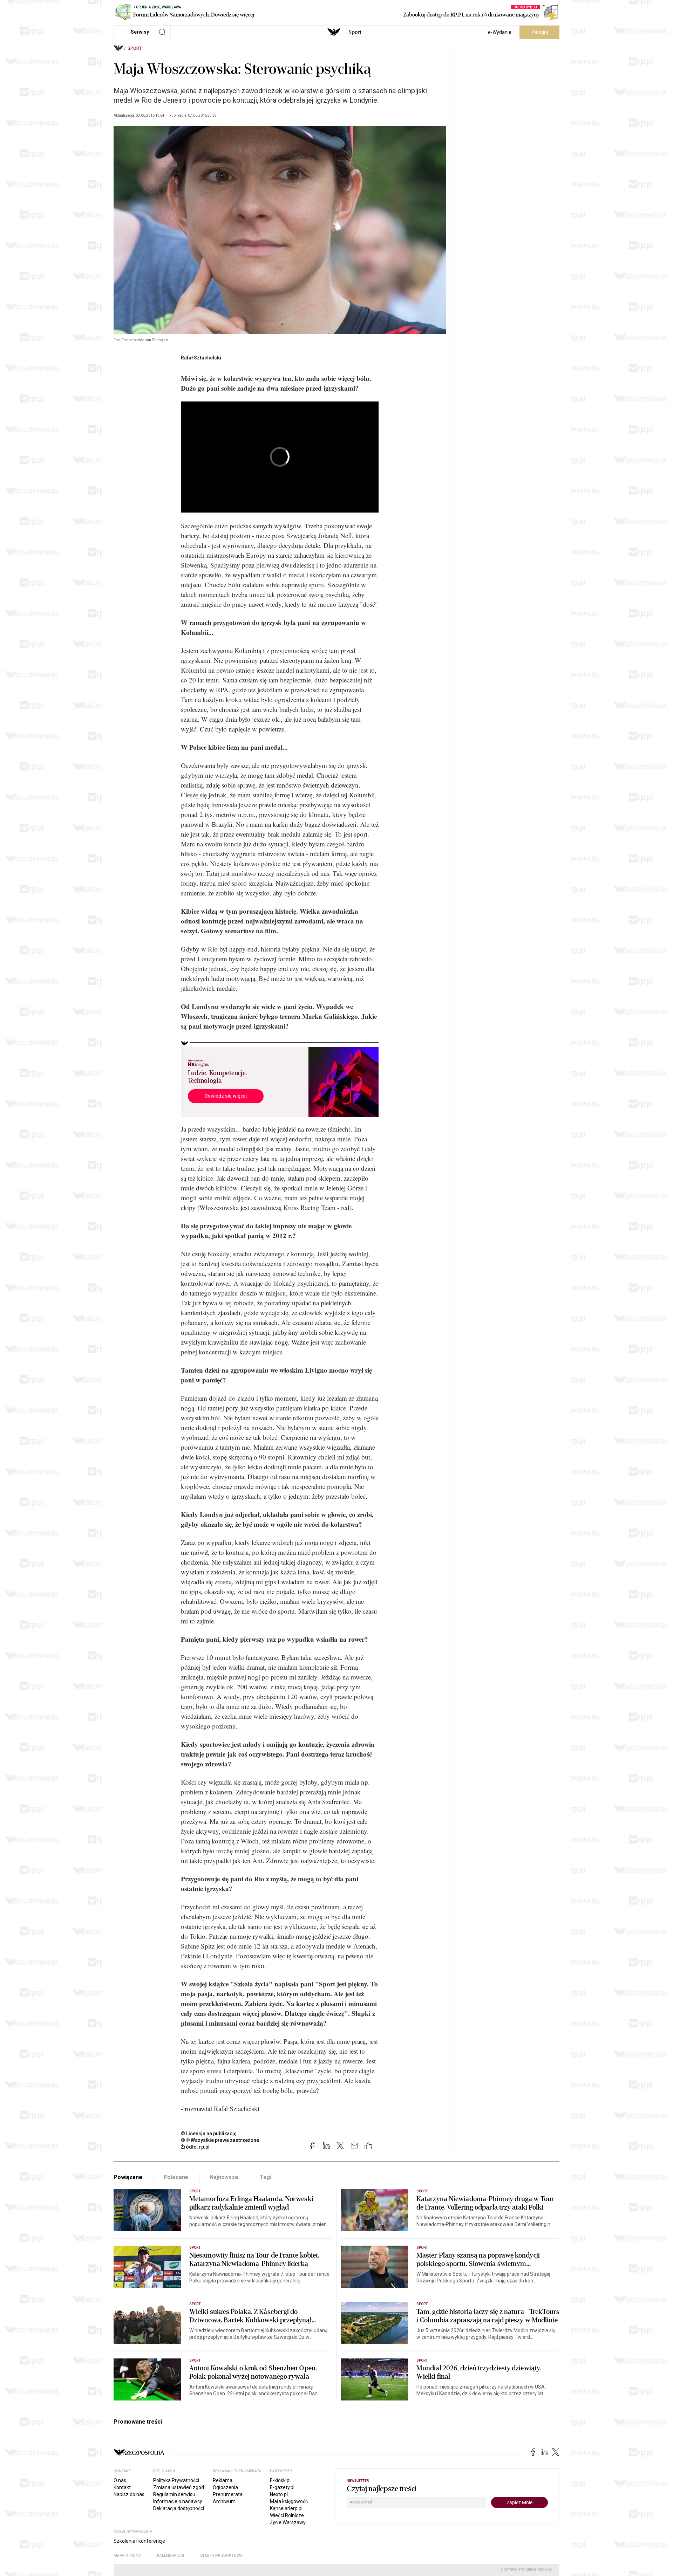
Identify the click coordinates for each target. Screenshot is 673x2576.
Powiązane (128, 2177)
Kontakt (122, 2487)
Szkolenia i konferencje (139, 2541)
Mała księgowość (289, 2501)
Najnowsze (224, 2177)
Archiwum (224, 2501)
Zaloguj (540, 32)
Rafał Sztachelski (201, 358)
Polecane (176, 2177)
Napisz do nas (129, 2494)
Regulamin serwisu (174, 2494)
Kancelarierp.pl (286, 2508)
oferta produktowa (221, 2556)
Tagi (265, 2177)
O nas (120, 2480)
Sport (135, 48)
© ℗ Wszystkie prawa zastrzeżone (220, 2140)
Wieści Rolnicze (287, 2515)
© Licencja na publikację (209, 2134)
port (355, 32)
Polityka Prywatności (176, 2480)
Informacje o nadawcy (178, 2501)
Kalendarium (171, 2556)
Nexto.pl (279, 2494)
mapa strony (127, 2556)
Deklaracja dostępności (179, 2508)
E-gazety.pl (282, 2487)
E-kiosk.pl (280, 2480)
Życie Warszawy (288, 2522)
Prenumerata (228, 2494)
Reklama (223, 2480)
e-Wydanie (500, 32)
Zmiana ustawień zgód (179, 2487)
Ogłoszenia (225, 2487)
